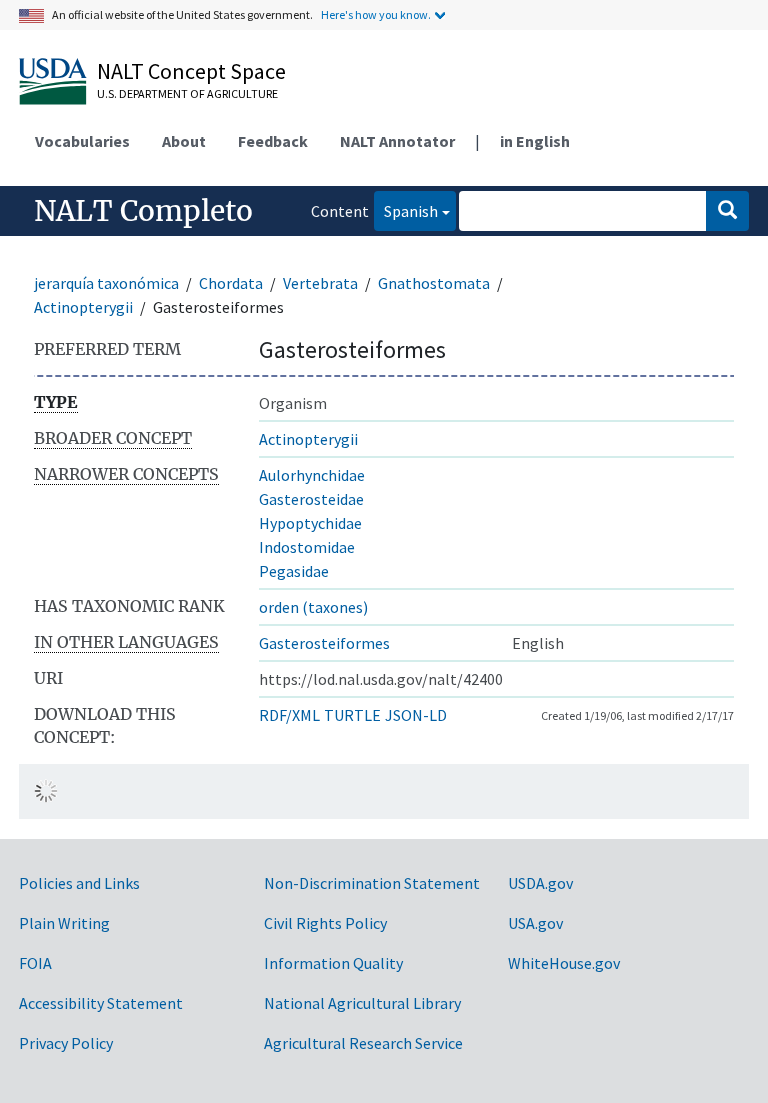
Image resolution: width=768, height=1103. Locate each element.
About (184, 141)
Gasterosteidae (311, 499)
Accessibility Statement (101, 1003)
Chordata (231, 283)
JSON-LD (416, 715)
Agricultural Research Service (363, 1043)
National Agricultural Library (362, 1003)
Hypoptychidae (310, 523)
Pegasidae (294, 571)
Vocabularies (82, 141)
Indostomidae (307, 547)
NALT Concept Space (191, 71)
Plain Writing (64, 923)
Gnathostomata (434, 283)
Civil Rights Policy (325, 923)
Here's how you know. (376, 14)
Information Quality (333, 963)
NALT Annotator (397, 141)
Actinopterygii (83, 307)
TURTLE (352, 715)
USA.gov (535, 923)
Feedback (273, 141)
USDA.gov (540, 883)
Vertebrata (320, 283)
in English (535, 141)
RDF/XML (289, 715)
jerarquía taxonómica (106, 283)
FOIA (35, 963)
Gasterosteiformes (324, 643)
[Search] (727, 211)
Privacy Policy (66, 1043)
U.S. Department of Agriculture (187, 93)
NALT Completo (143, 211)
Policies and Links (79, 883)
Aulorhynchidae (312, 475)
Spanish (406, 210)
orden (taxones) (313, 607)
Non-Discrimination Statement (372, 883)
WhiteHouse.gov (564, 963)
